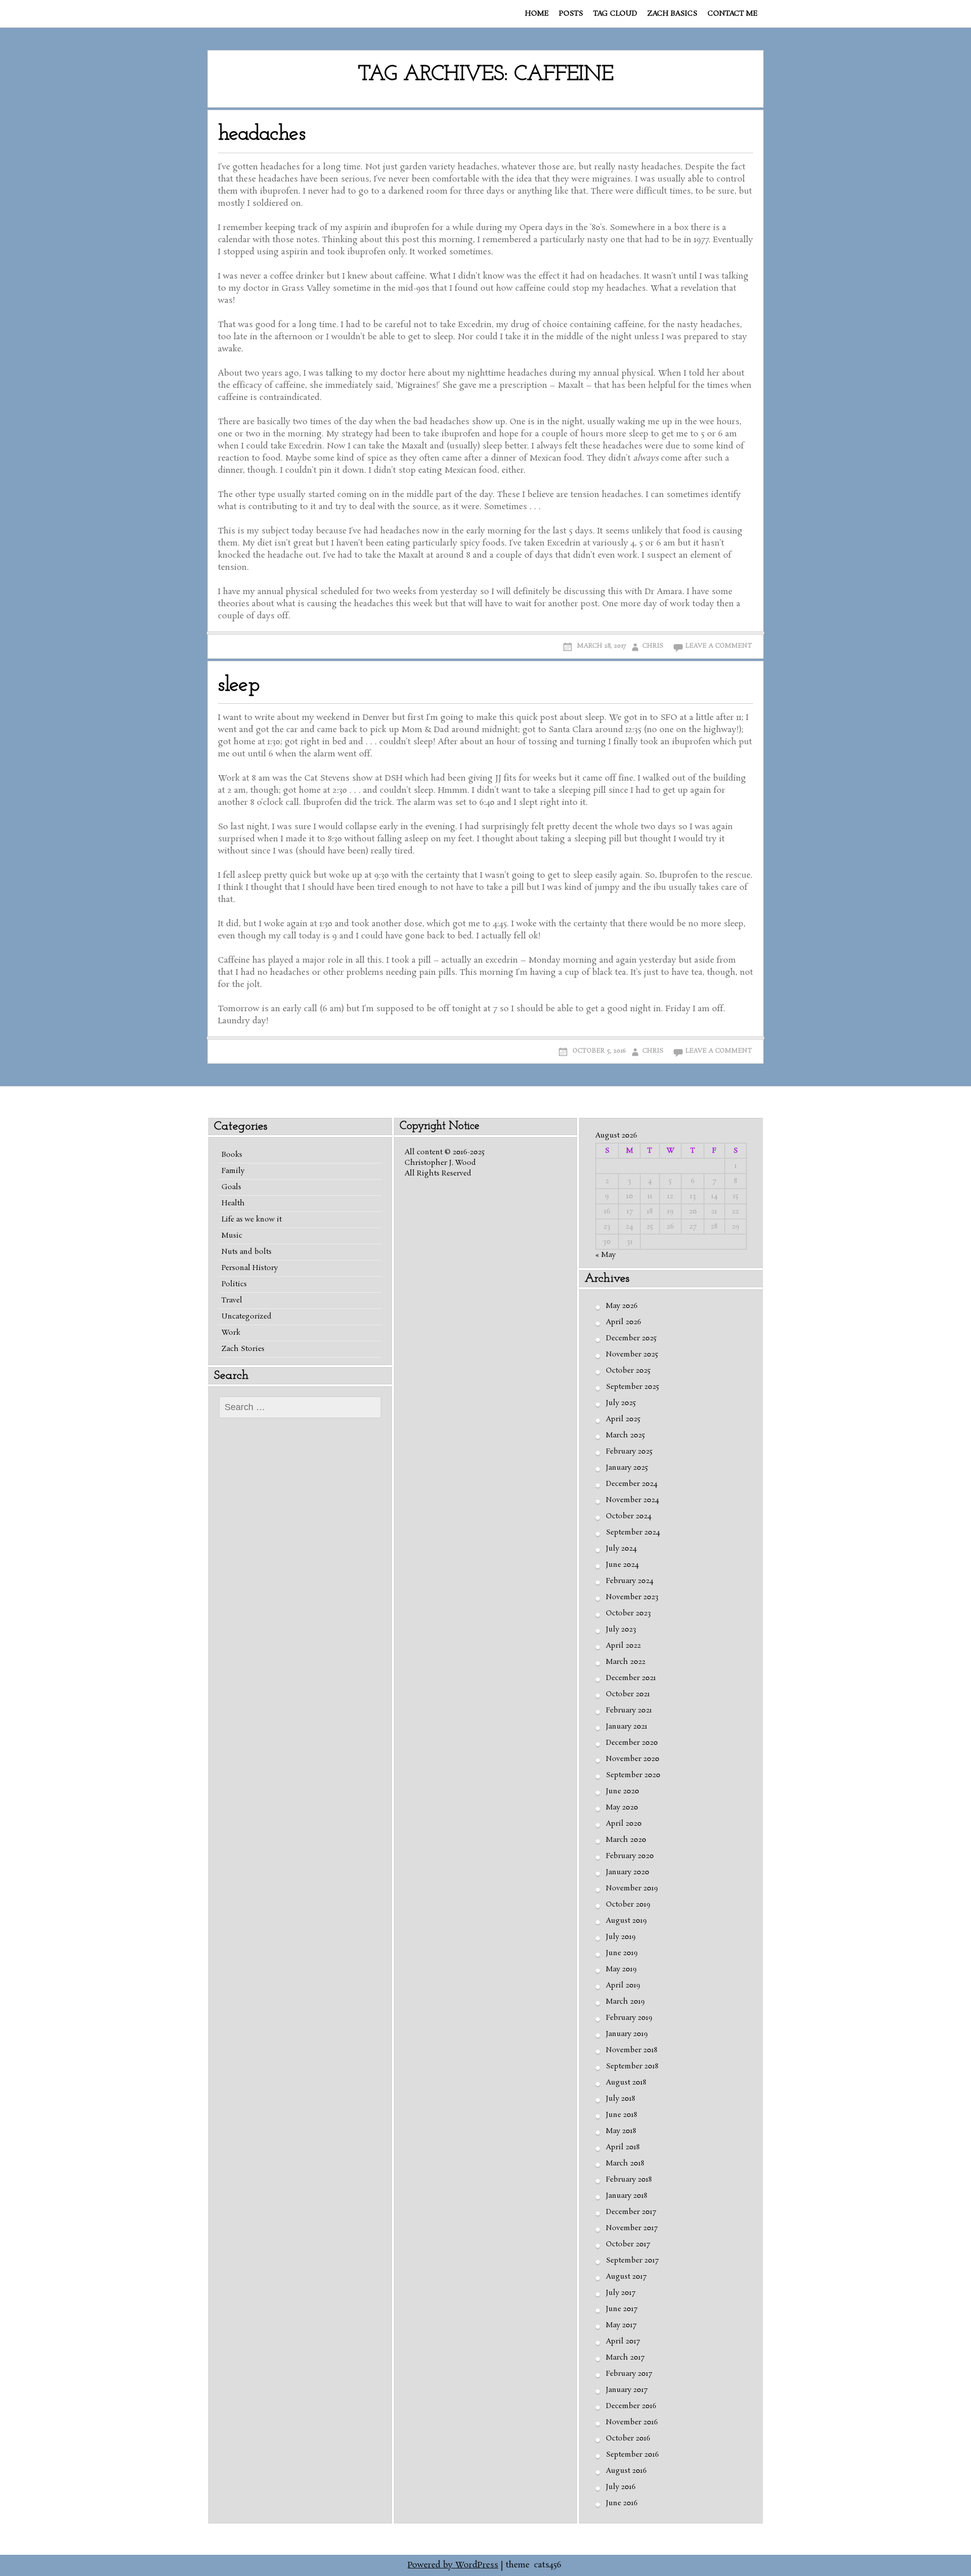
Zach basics (672, 14)
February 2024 (630, 1581)
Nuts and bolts (247, 1252)
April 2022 (623, 1646)
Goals (231, 1187)
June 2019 (622, 1953)
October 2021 (628, 1694)
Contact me (733, 14)
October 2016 (628, 2438)
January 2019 (627, 2034)
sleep (239, 685)
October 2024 (629, 1516)
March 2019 (625, 2002)
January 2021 (627, 1727)
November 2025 (632, 1354)
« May (605, 1255)
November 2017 (632, 2228)
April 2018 (623, 2147)
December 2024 (632, 1484)
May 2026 (622, 1306)
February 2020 (630, 1856)
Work (231, 1333)
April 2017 (623, 2341)
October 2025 (628, 1371)
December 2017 (631, 2212)
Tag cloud (615, 14)
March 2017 (625, 2358)
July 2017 (621, 2293)
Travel (232, 1300)
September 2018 (632, 2066)
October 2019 (628, 1905)
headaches (262, 134)
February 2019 (629, 2018)
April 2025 (623, 1419)
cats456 (548, 2565)
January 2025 (627, 1468)
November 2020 (633, 1759)
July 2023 (621, 1630)
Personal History (250, 1268)
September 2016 (632, 2455)
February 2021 (629, 1710)
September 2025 (632, 1387)
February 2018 (629, 2180)
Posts (571, 14)
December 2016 (631, 2406)
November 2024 (632, 1500)
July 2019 (621, 1937)
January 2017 (627, 2390)
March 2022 (626, 1662)
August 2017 (626, 2277)
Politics (234, 1284)
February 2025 (629, 1452)
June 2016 (622, 2503)
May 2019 (621, 1969)
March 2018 (625, 2163)
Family (233, 1171)
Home (537, 14)
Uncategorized (247, 1317)
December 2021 (631, 1678)
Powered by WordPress (453, 2565)
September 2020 (633, 1775)
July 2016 (621, 2487)
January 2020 (628, 1872)
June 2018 (622, 2115)
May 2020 (622, 1807)
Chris (653, 646)
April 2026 (624, 1322)
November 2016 (632, 2422)
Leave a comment (719, 646)
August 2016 (626, 2471)
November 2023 (632, 1597)
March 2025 (625, 1435)
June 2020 (623, 1791)
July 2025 (621, 1403)
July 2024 (621, 1549)
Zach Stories (243, 1349)
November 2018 (632, 2050)
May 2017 (621, 2325)
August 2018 (626, 2083)
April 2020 (624, 1824)
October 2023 (628, 1613)
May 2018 (621, 2131)
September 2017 (632, 2261)
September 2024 (633, 1532)
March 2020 (626, 1840)
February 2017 (629, 2374)
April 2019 (623, 1985)
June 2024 (622, 1565)
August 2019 (626, 1921)
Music (232, 1236)
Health (233, 1203)
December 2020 (632, 1743)
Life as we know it (252, 1219)
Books (232, 1155)
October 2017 (628, 2244)
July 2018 (621, 2099)
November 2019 (632, 1888)
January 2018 (627, 2196)
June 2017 (622, 2309)
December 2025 (631, 1338)
